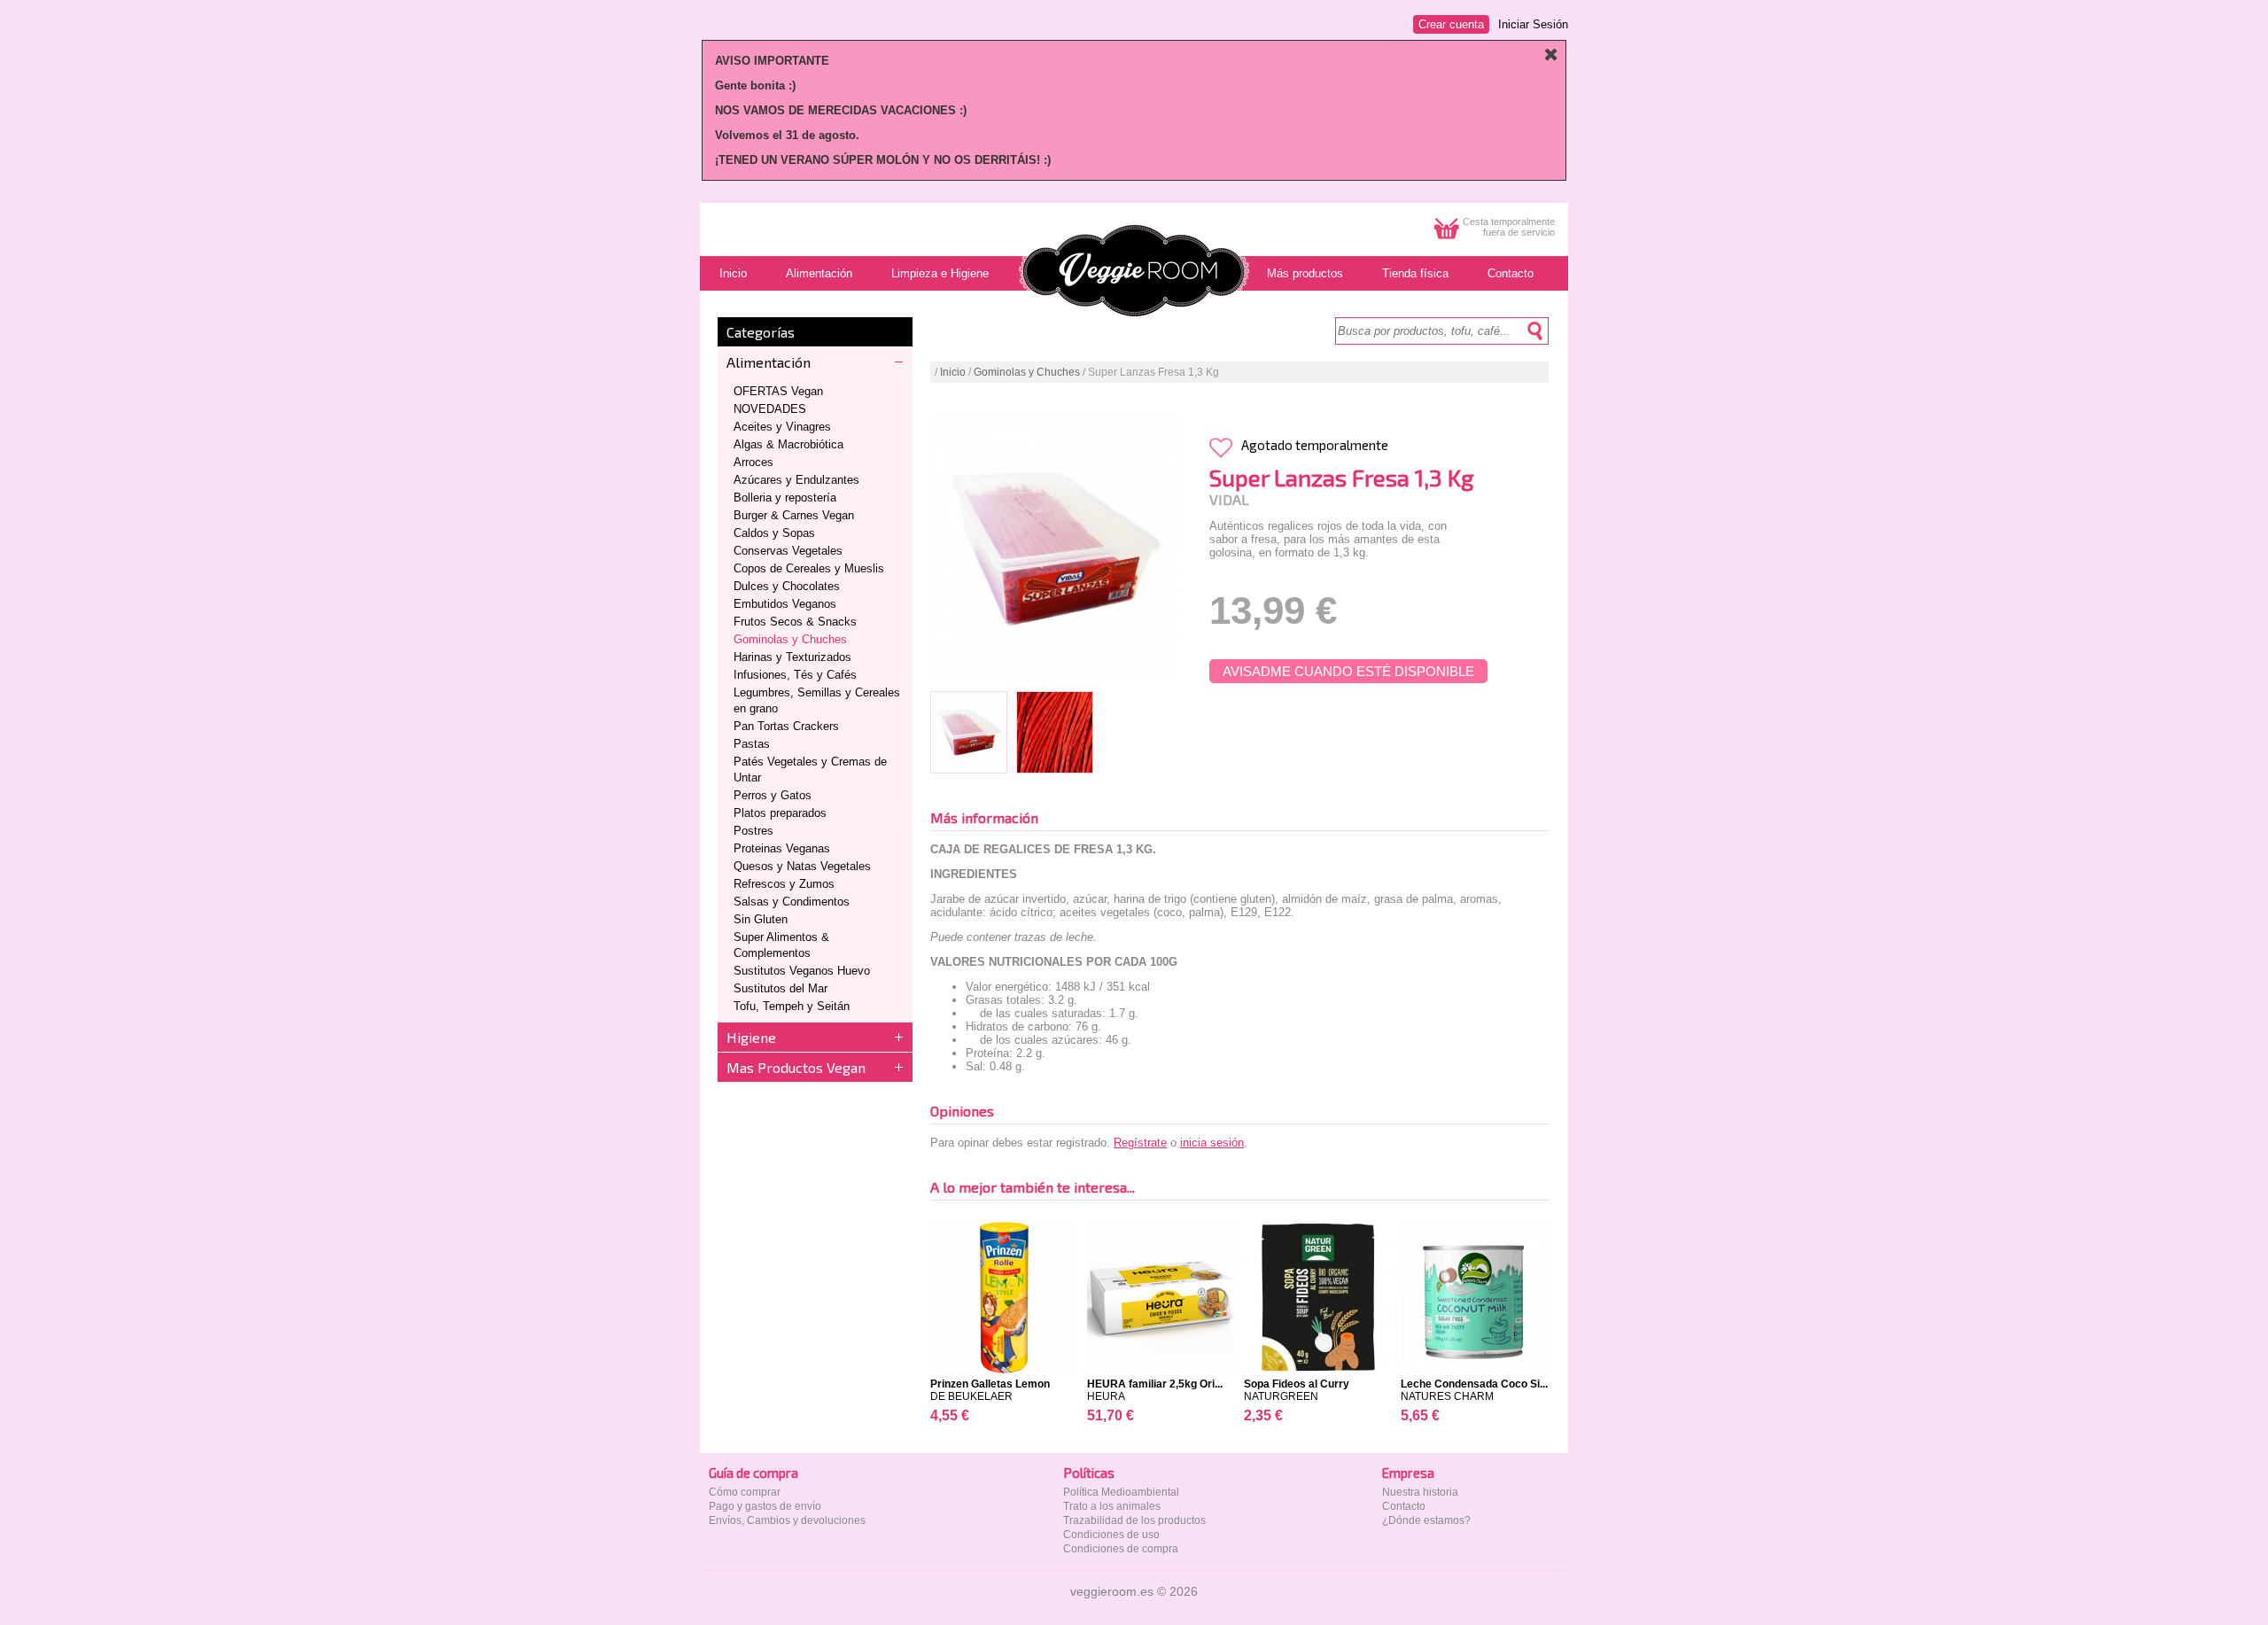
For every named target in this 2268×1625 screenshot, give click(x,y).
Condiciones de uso (1111, 1535)
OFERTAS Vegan (778, 391)
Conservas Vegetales (788, 551)
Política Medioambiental (1121, 1492)
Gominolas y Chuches (790, 639)
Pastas (752, 744)
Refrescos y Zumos (784, 884)
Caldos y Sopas (774, 533)
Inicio (953, 372)
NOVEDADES (770, 409)
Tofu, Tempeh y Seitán (792, 1006)
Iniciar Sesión (1533, 24)
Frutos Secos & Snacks (795, 622)
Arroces (753, 462)
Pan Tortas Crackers (786, 726)
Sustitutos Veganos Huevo (802, 971)
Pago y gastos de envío (765, 1506)
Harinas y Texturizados (792, 657)
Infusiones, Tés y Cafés (795, 675)
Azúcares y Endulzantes (796, 480)
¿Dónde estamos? (1426, 1520)
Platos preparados (780, 813)
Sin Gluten (761, 919)
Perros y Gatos (773, 795)
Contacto (1404, 1506)
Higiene (751, 1037)
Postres (753, 831)
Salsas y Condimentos (792, 902)
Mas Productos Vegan (796, 1067)
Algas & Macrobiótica (788, 444)
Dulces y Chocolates (787, 586)
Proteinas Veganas (782, 848)
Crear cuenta (1451, 24)
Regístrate (1140, 1143)
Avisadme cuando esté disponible (1348, 671)
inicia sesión (1212, 1143)
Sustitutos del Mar (781, 988)
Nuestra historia (1420, 1492)
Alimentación (769, 362)
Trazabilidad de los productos (1134, 1520)
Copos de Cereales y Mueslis (809, 568)
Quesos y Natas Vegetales (802, 866)
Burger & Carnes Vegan (794, 515)
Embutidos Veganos (785, 604)
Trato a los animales (1112, 1506)
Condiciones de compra (1121, 1549)
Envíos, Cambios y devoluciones (787, 1520)
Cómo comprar (745, 1492)
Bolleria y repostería (785, 498)
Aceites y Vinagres (782, 427)
